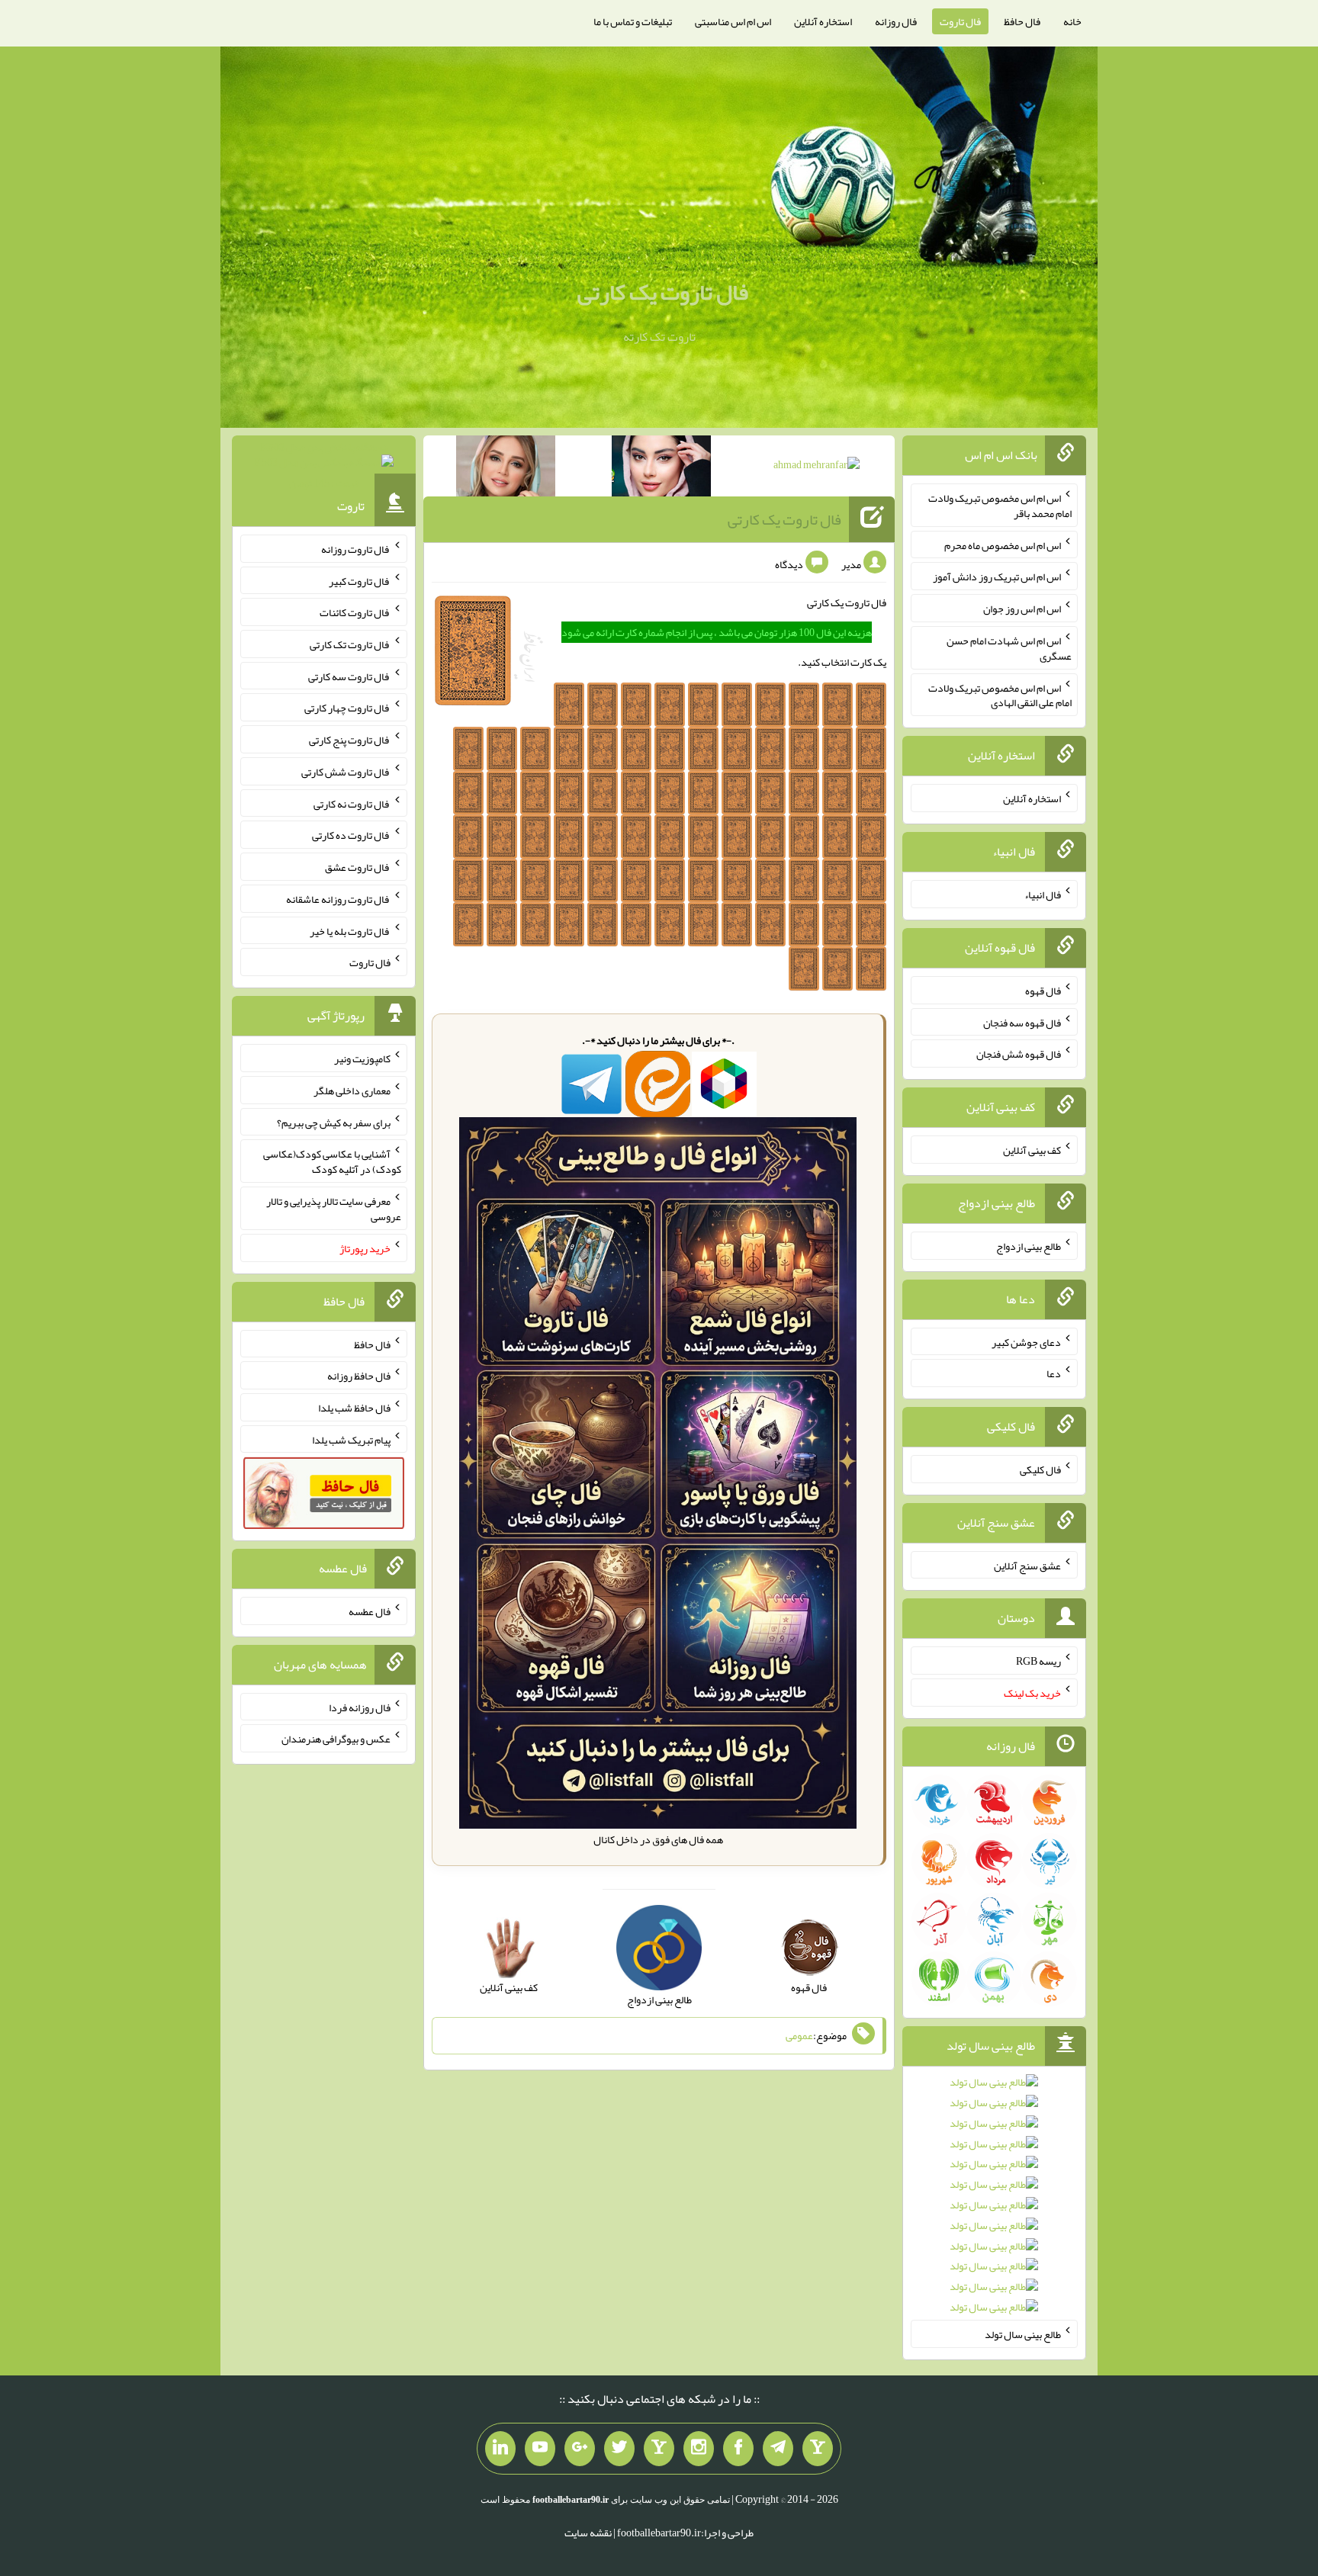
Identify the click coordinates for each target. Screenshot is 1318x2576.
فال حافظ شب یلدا (354, 1408)
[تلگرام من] (778, 2449)
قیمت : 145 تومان (324, 465)
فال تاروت (960, 21)
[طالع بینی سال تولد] (994, 2200)
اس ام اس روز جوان (1022, 609)
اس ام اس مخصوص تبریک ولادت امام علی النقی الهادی (1000, 695)
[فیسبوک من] (738, 2449)
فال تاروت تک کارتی (350, 644)
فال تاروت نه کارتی (352, 803)
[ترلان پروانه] (661, 469)
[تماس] (659, 2449)
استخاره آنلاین (823, 21)
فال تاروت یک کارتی (663, 292)
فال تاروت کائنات (355, 612)
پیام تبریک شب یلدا (351, 1439)
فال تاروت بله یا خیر (350, 930)
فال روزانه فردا (360, 1707)
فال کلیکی (1040, 1469)
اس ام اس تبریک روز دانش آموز (997, 577)
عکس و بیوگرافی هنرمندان (336, 1739)
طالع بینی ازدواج (1029, 1246)
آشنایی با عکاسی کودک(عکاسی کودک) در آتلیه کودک (332, 1161)
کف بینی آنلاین (1032, 1150)
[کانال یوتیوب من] (540, 2449)
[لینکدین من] (500, 2449)
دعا (1054, 1373)
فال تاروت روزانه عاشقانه (338, 899)
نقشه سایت (588, 2533)
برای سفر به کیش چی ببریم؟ (334, 1122)
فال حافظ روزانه (359, 1376)
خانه (1072, 21)
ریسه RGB (1038, 1661)
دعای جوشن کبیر (1026, 1341)
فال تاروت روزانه (356, 549)
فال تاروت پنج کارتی (350, 740)
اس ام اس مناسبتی (733, 21)
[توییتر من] (619, 2449)
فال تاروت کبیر (360, 580)
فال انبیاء (1043, 895)
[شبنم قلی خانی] (506, 469)
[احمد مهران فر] (817, 467)
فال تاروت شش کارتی (346, 772)
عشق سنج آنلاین (1027, 1565)
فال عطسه (370, 1611)
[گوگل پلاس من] (580, 2449)
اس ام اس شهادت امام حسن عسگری (1009, 648)
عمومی (799, 2035)
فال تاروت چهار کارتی (347, 708)
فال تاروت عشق (358, 867)
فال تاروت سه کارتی (349, 676)
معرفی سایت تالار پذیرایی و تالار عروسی (334, 1209)
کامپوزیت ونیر (362, 1058)
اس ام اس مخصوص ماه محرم (1003, 544)
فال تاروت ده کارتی (351, 835)
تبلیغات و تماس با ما (633, 21)
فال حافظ (1022, 21)
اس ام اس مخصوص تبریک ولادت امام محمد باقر (1000, 506)
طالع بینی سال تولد (1023, 2334)
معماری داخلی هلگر (352, 1090)
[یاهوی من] (818, 2449)
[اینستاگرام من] (699, 2449)
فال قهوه (1043, 991)
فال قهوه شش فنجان (1019, 1054)
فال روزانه (896, 21)
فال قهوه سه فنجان (1022, 1022)
